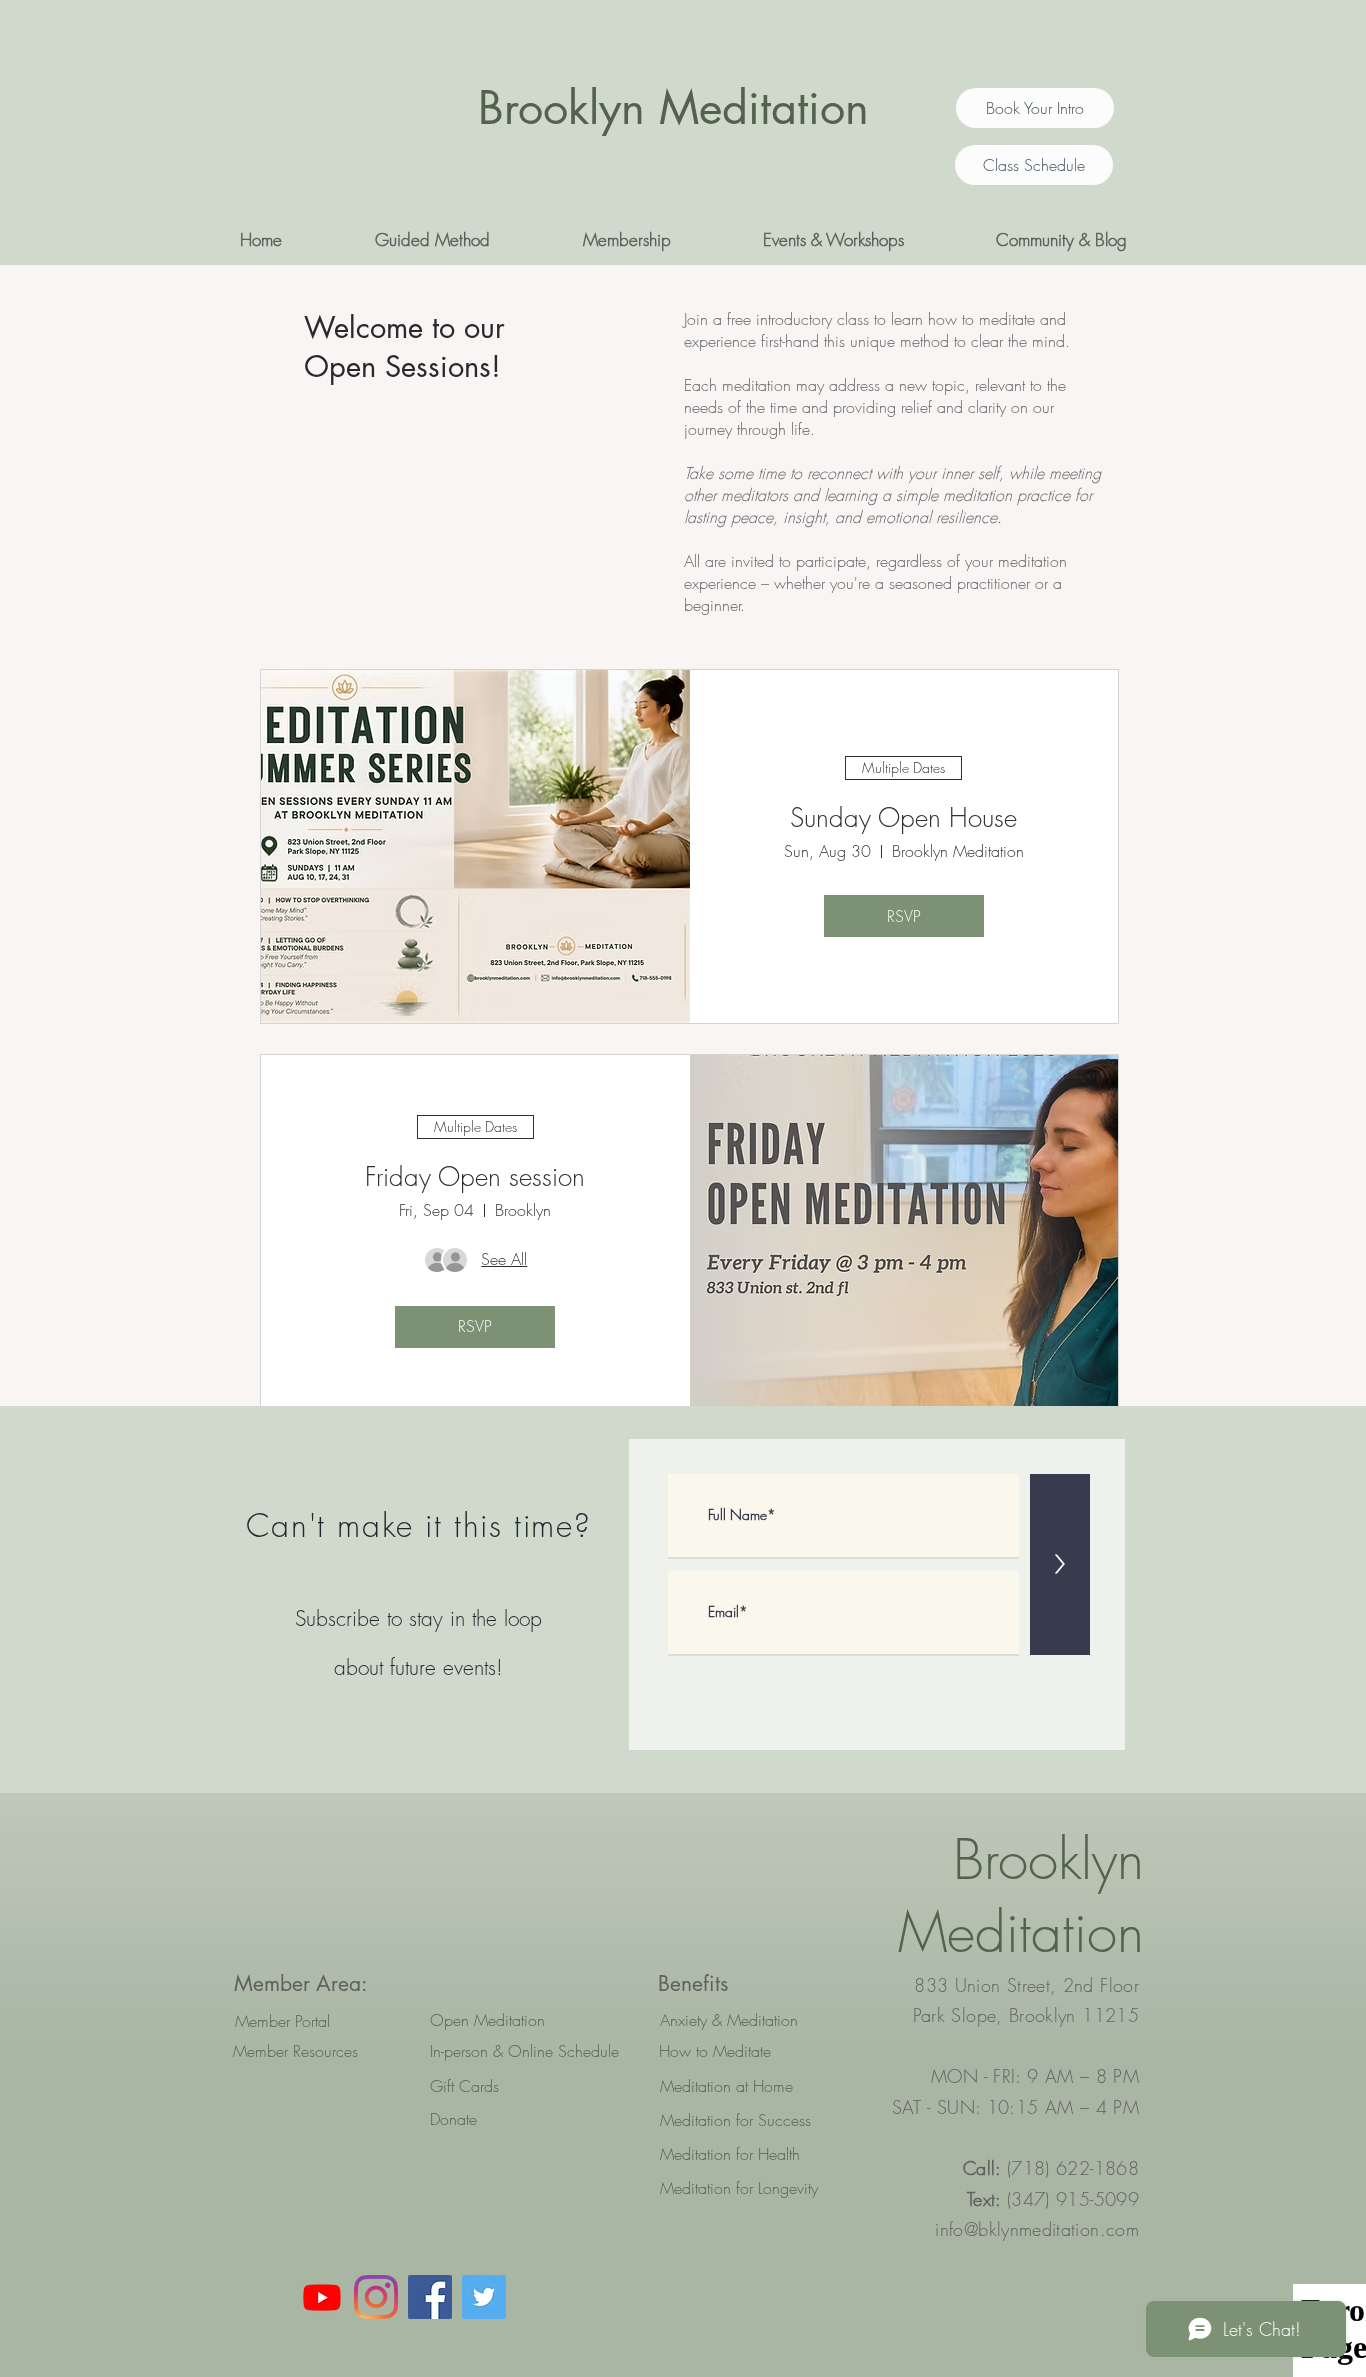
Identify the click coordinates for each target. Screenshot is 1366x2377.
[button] (432, 240)
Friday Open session (475, 1177)
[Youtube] (322, 2297)
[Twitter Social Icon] (484, 2297)
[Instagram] (376, 2297)
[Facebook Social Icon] (430, 2297)
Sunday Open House (903, 818)
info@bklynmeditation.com (1037, 2229)
